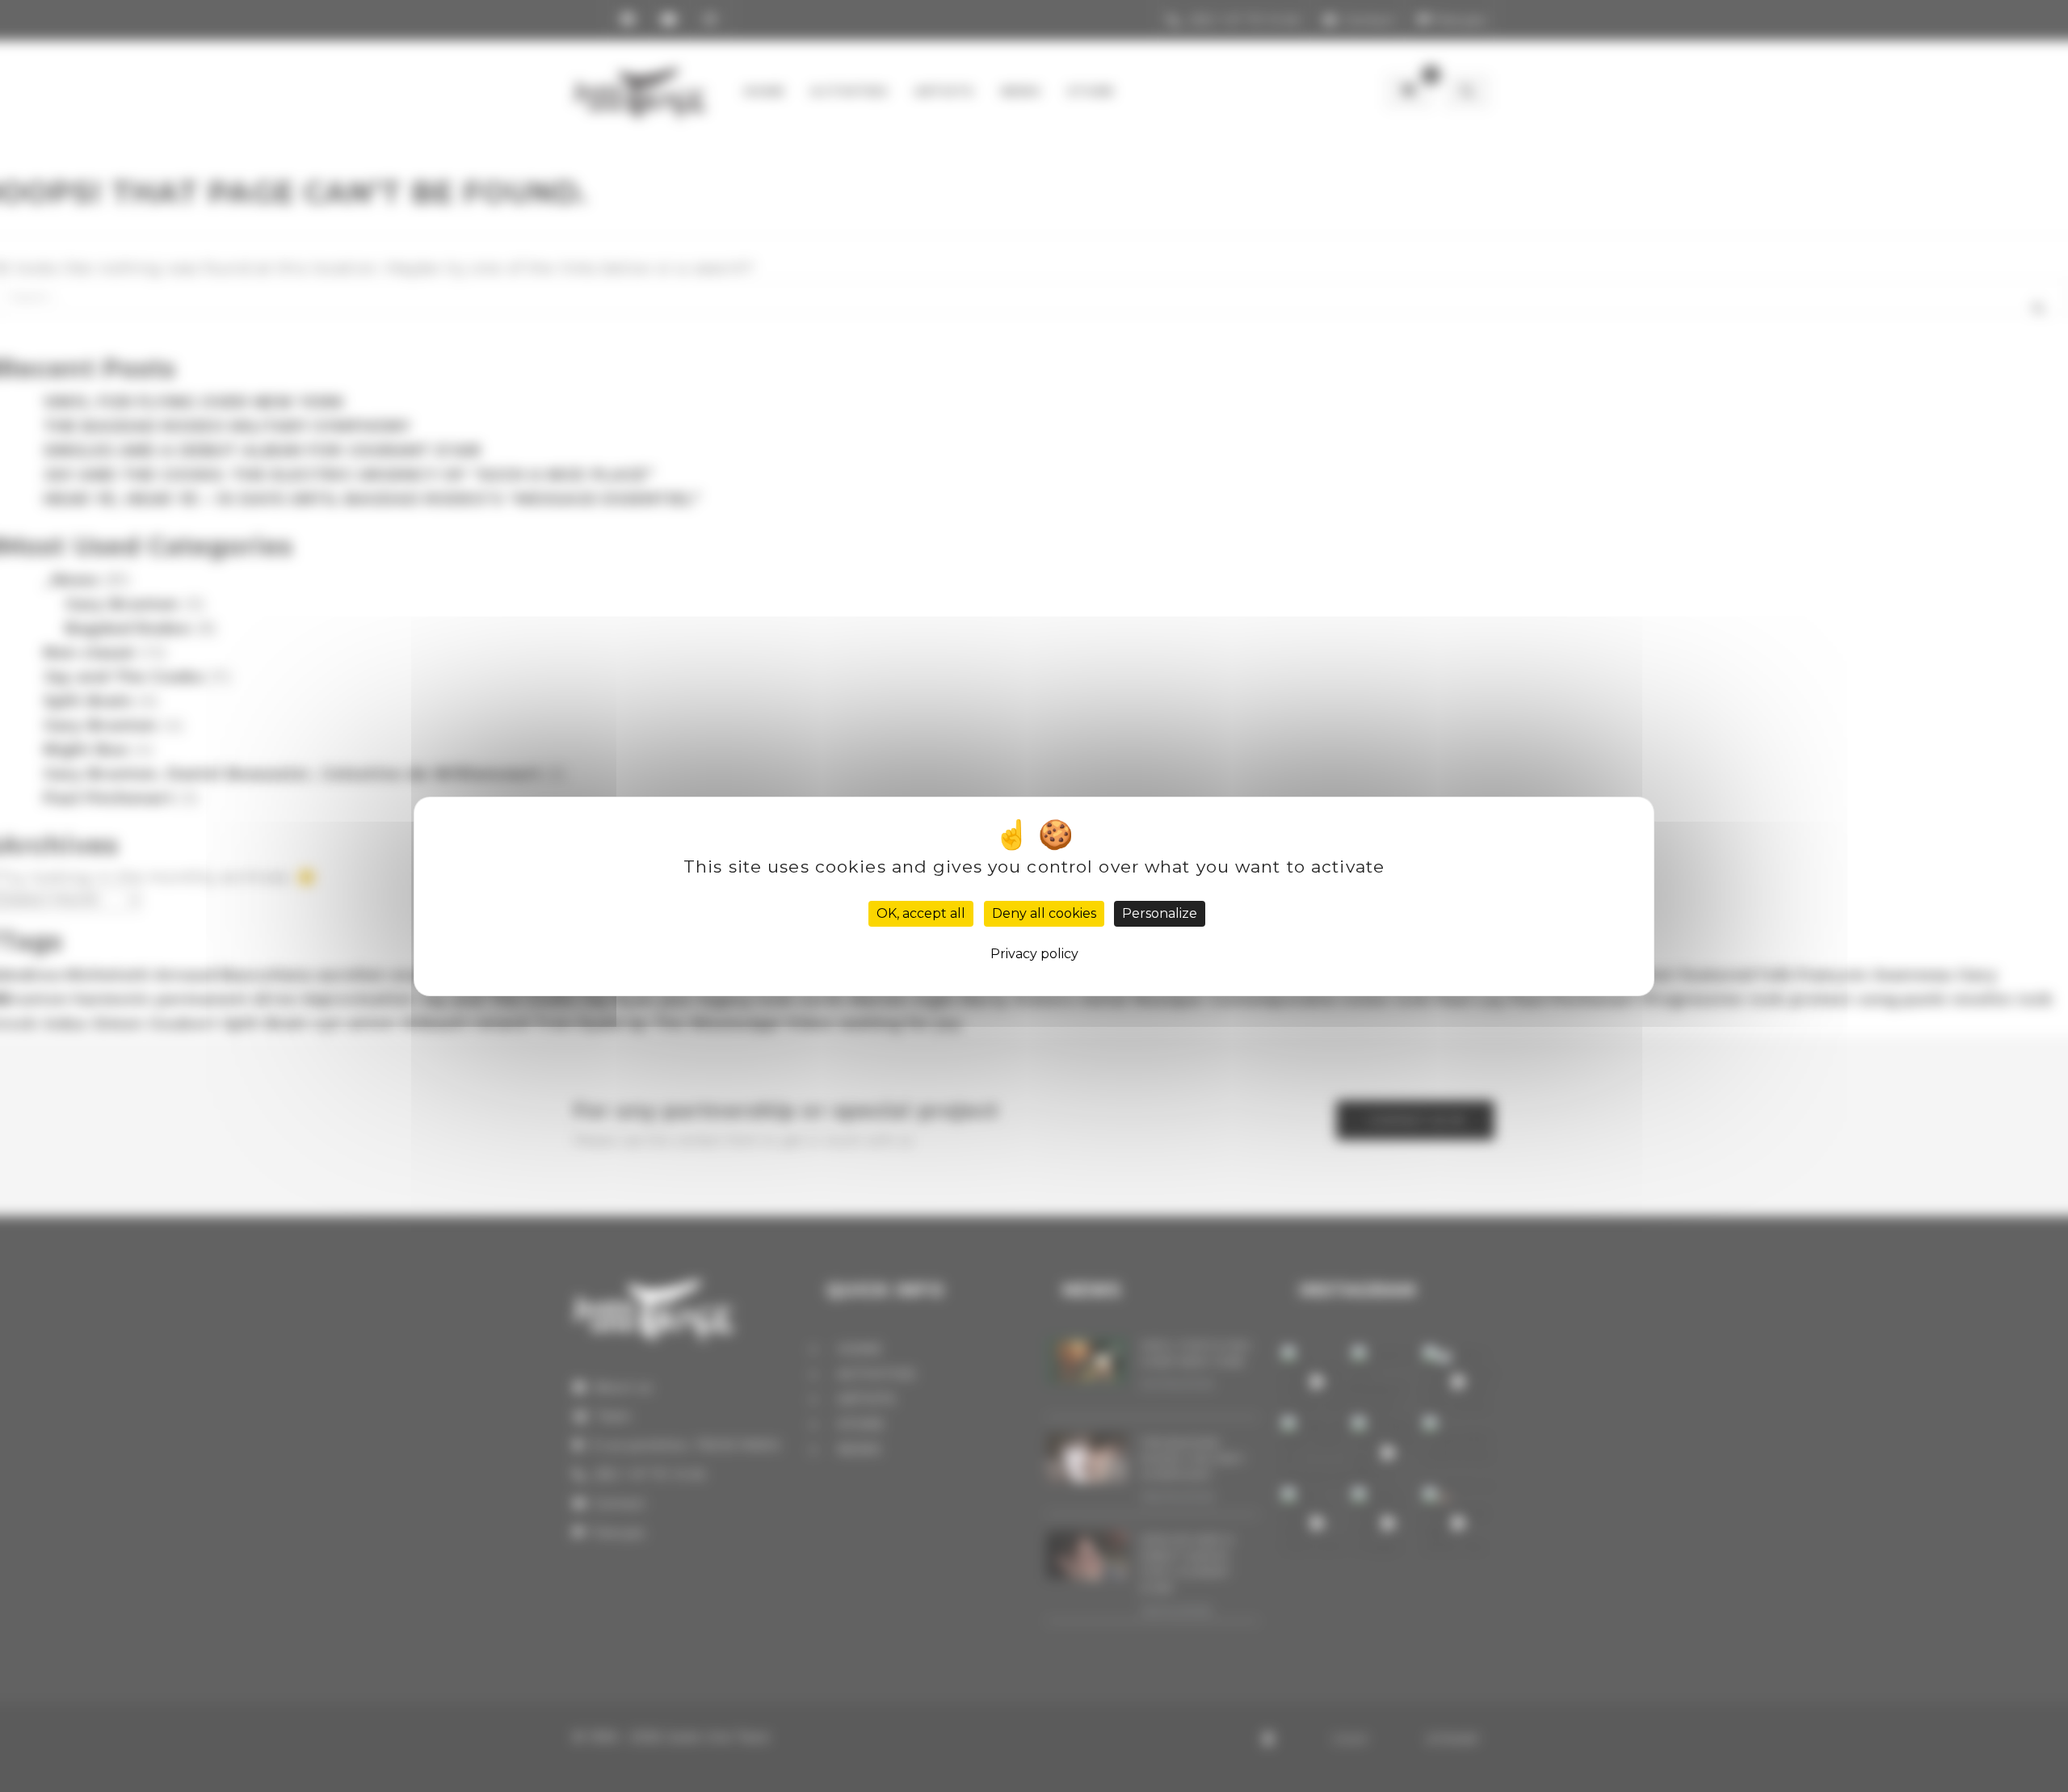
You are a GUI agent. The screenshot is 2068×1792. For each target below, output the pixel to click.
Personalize (1160, 913)
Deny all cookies (1044, 913)
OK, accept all (921, 913)
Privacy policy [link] (1034, 954)
